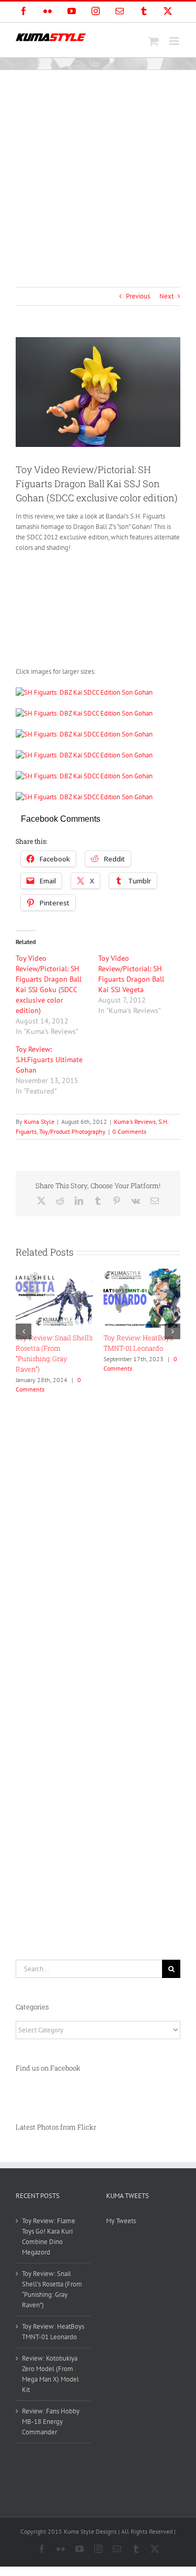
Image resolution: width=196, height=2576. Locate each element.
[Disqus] (98, 1529)
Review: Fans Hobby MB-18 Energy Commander (51, 2422)
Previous (138, 296)
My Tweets (121, 2221)
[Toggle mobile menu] (175, 41)
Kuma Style (39, 1122)
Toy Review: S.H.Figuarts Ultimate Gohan (49, 1060)
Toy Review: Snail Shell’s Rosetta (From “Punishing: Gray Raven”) (52, 2289)
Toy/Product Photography (72, 1131)
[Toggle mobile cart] (154, 41)
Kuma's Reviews (135, 1122)
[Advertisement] (98, 173)
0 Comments (129, 1131)
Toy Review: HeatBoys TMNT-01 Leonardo (53, 2332)
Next (166, 296)
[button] (24, 1331)
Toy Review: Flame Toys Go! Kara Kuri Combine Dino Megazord (49, 2236)
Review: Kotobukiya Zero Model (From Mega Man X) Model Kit (50, 2374)
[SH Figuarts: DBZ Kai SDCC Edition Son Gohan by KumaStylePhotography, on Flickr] (84, 692)
